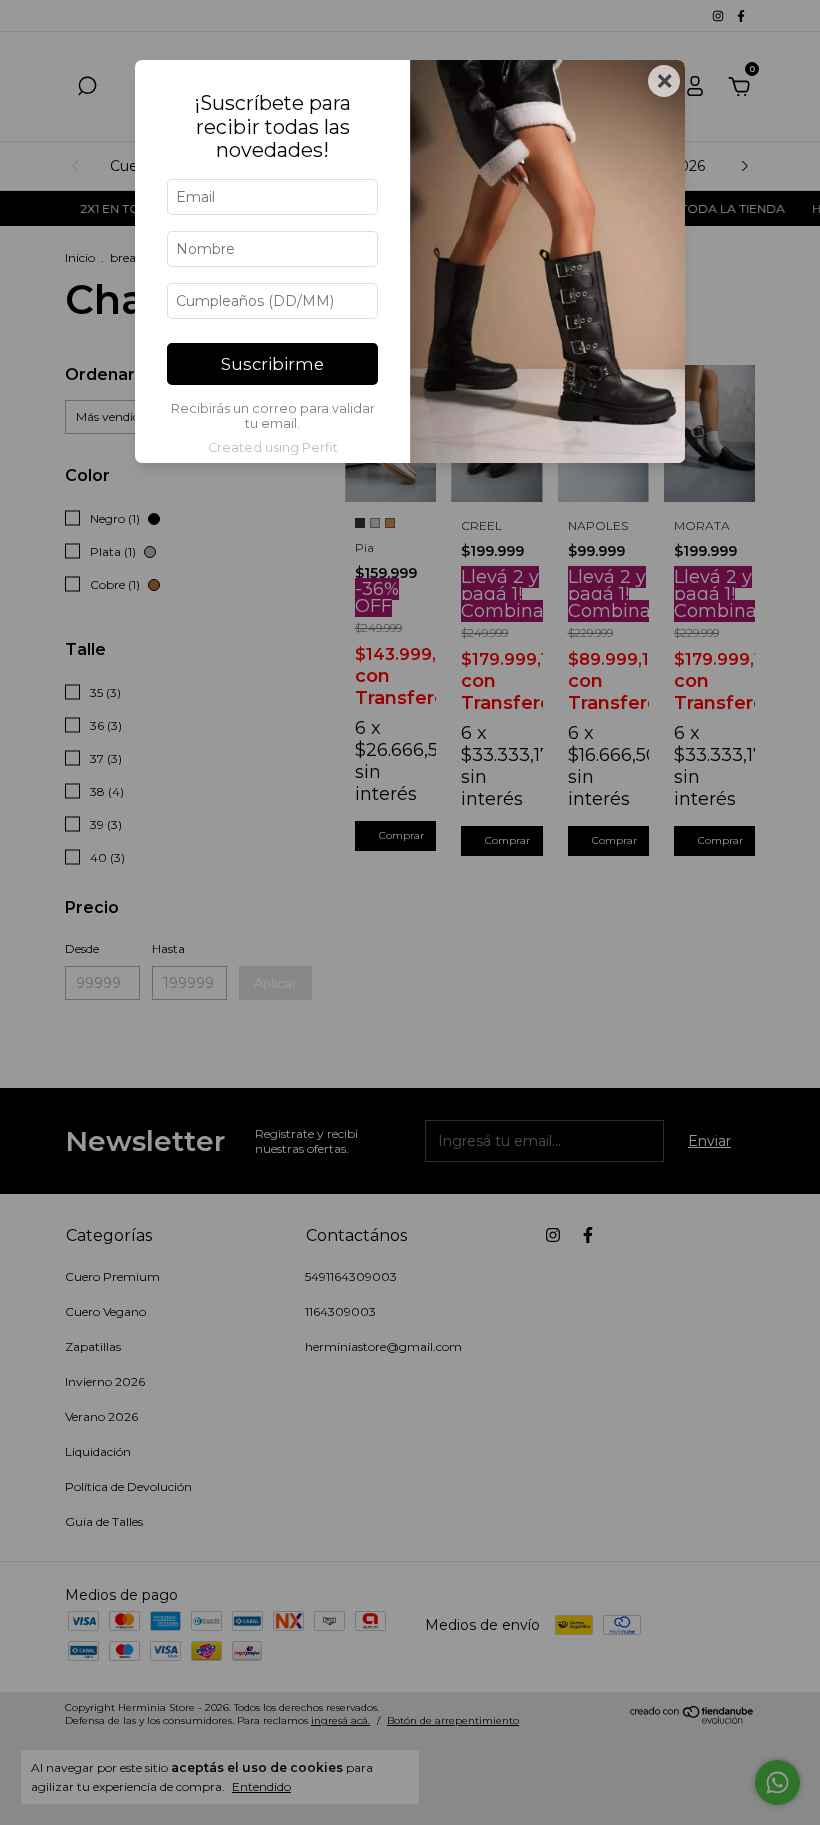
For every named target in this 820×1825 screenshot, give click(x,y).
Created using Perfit (273, 447)
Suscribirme (272, 364)
